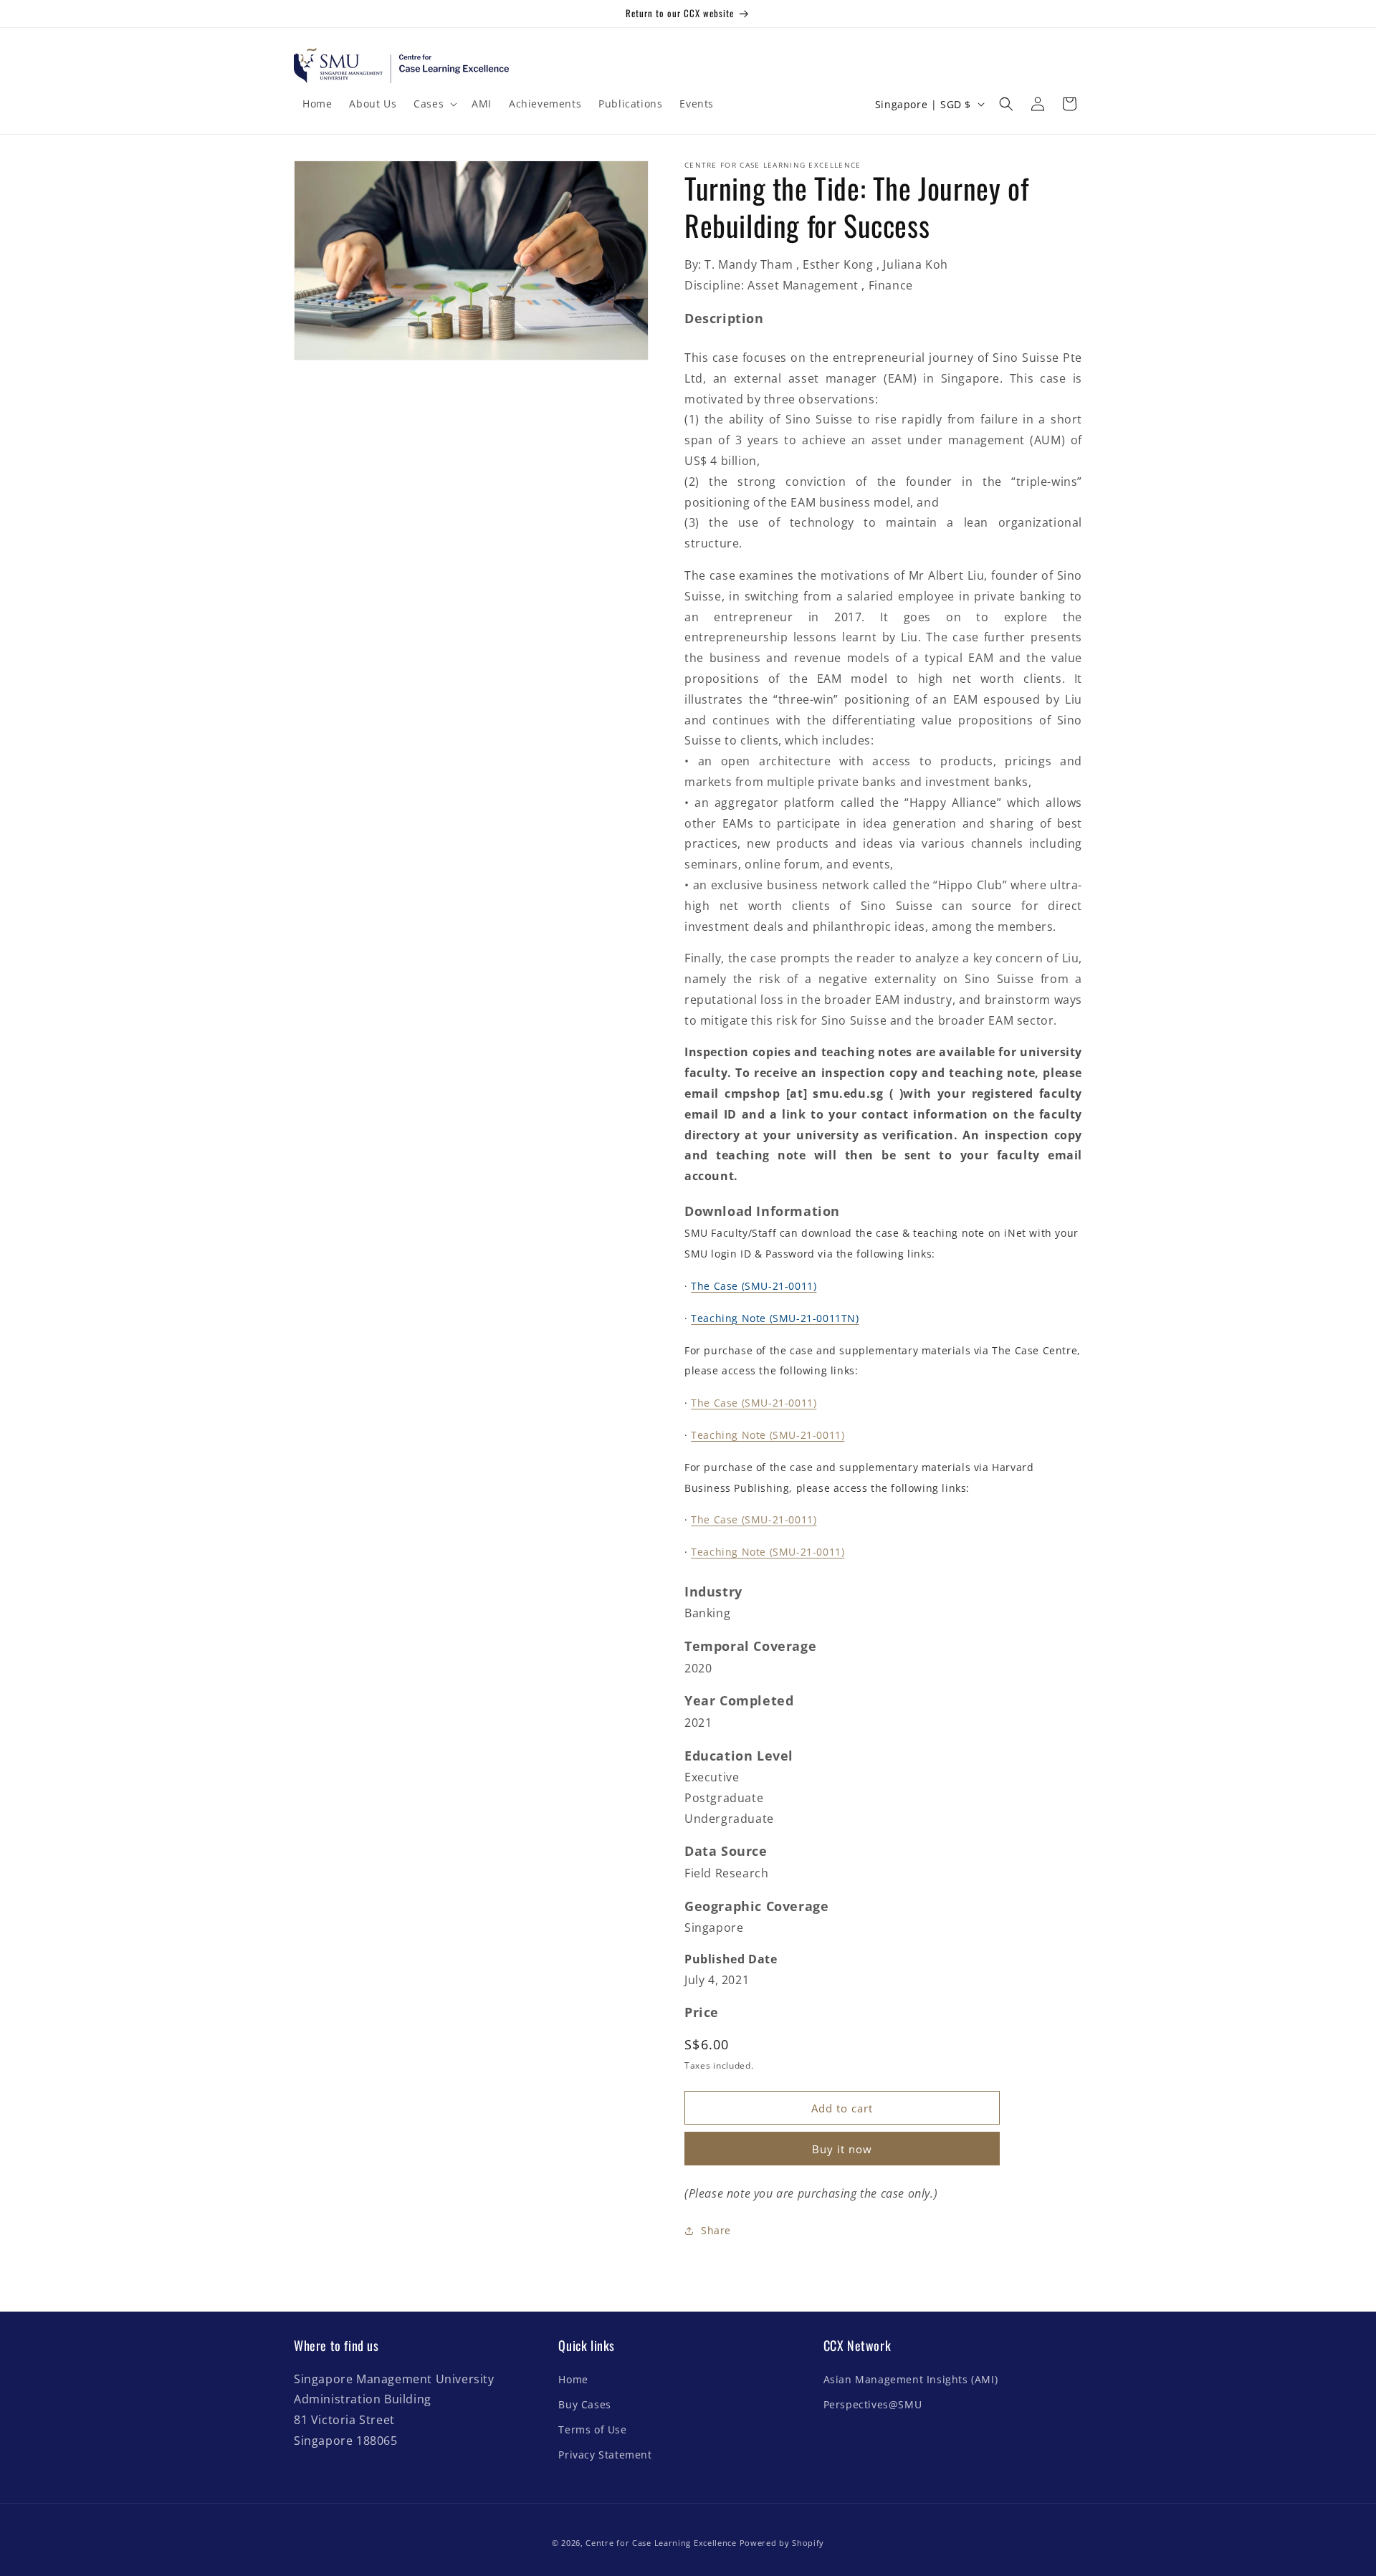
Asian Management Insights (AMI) (911, 2379)
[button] (434, 104)
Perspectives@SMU (873, 2404)
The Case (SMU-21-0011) (754, 1403)
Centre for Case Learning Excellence (661, 2543)
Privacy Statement (605, 2455)
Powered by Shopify (782, 2543)
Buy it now (842, 2149)
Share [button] (716, 2230)
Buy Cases (584, 2404)
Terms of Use (592, 2429)
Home (573, 2379)
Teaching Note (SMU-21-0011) (768, 1435)
